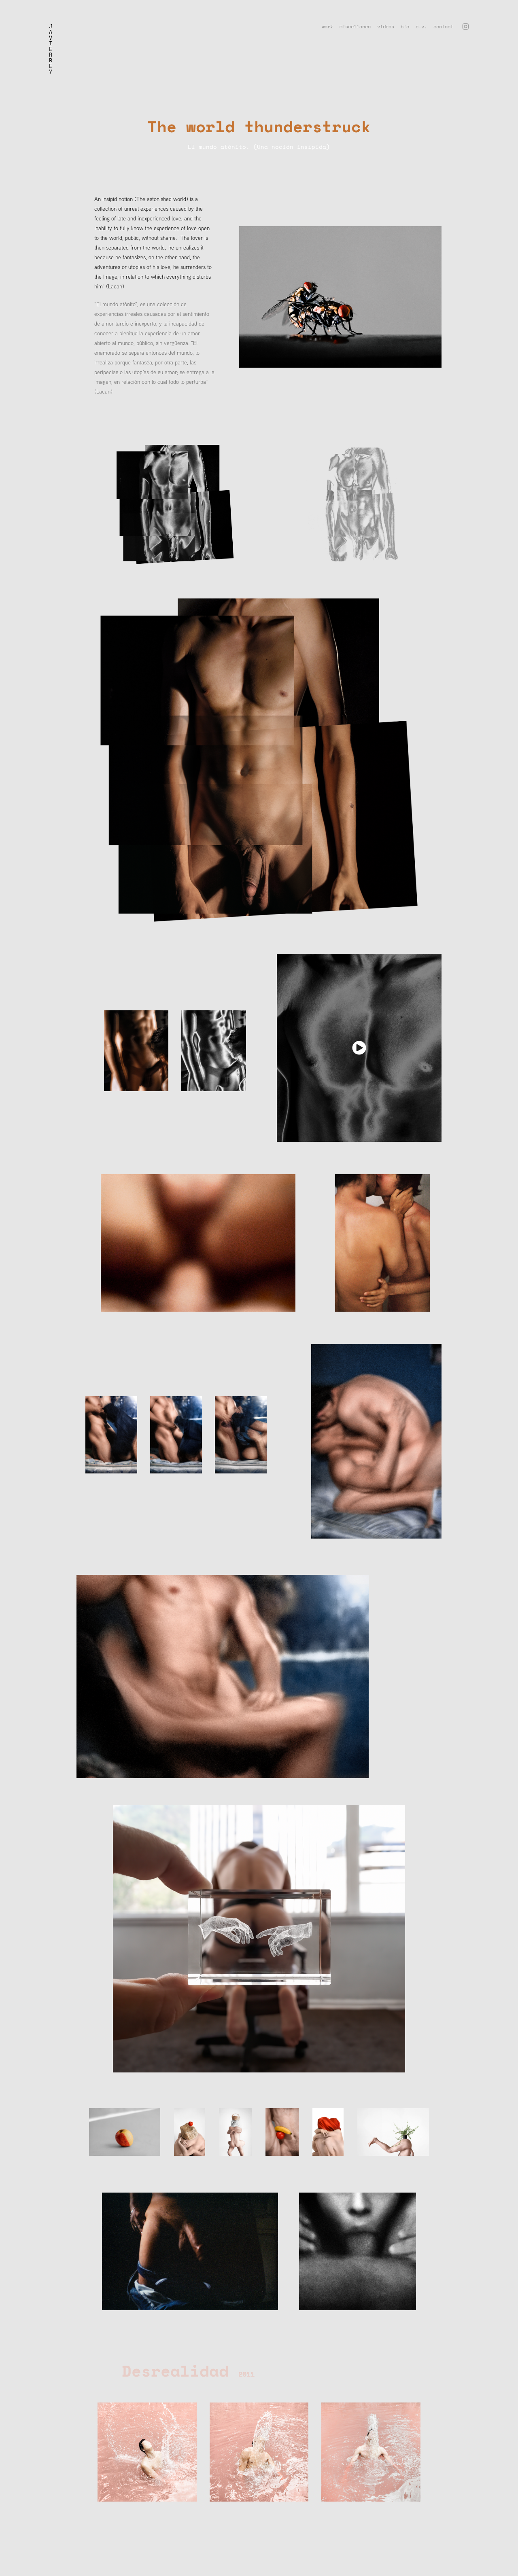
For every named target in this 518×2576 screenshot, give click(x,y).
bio (405, 26)
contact (443, 26)
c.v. (421, 26)
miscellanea (355, 26)
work (327, 26)
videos (386, 26)
